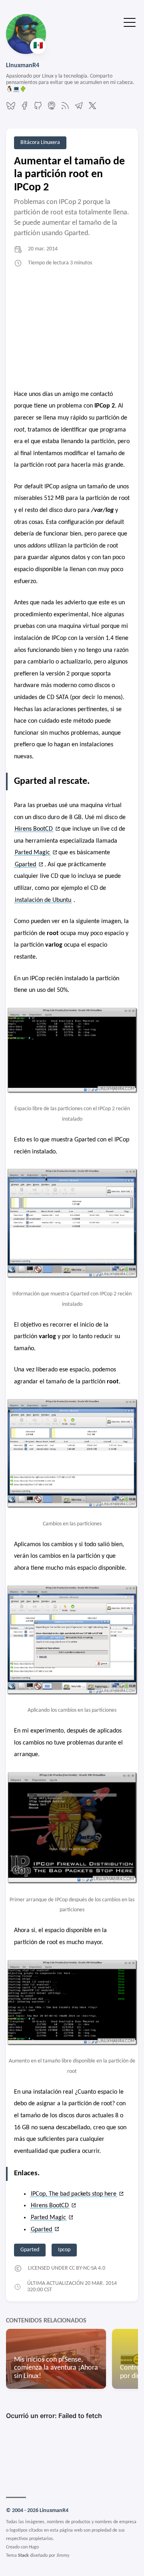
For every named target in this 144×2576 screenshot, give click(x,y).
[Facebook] (24, 109)
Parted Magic (32, 853)
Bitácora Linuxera (40, 143)
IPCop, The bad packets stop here (74, 2194)
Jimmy (63, 2556)
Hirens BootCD (34, 829)
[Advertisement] (72, 329)
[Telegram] (79, 109)
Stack (23, 2556)
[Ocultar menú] (130, 22)
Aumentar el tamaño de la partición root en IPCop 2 (69, 174)
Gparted (25, 865)
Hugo (34, 2547)
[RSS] (65, 109)
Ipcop (64, 2250)
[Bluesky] (11, 109)
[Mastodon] (52, 109)
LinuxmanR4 (23, 66)
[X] (92, 109)
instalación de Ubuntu (43, 900)
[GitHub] (38, 109)
